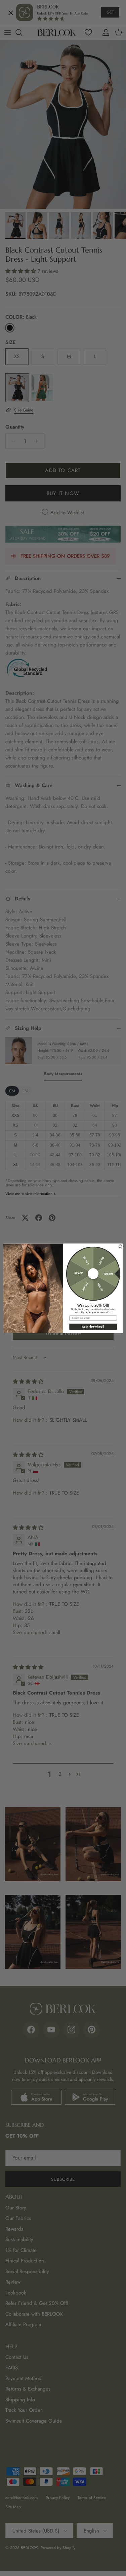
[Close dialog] (120, 1246)
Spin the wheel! (93, 1326)
